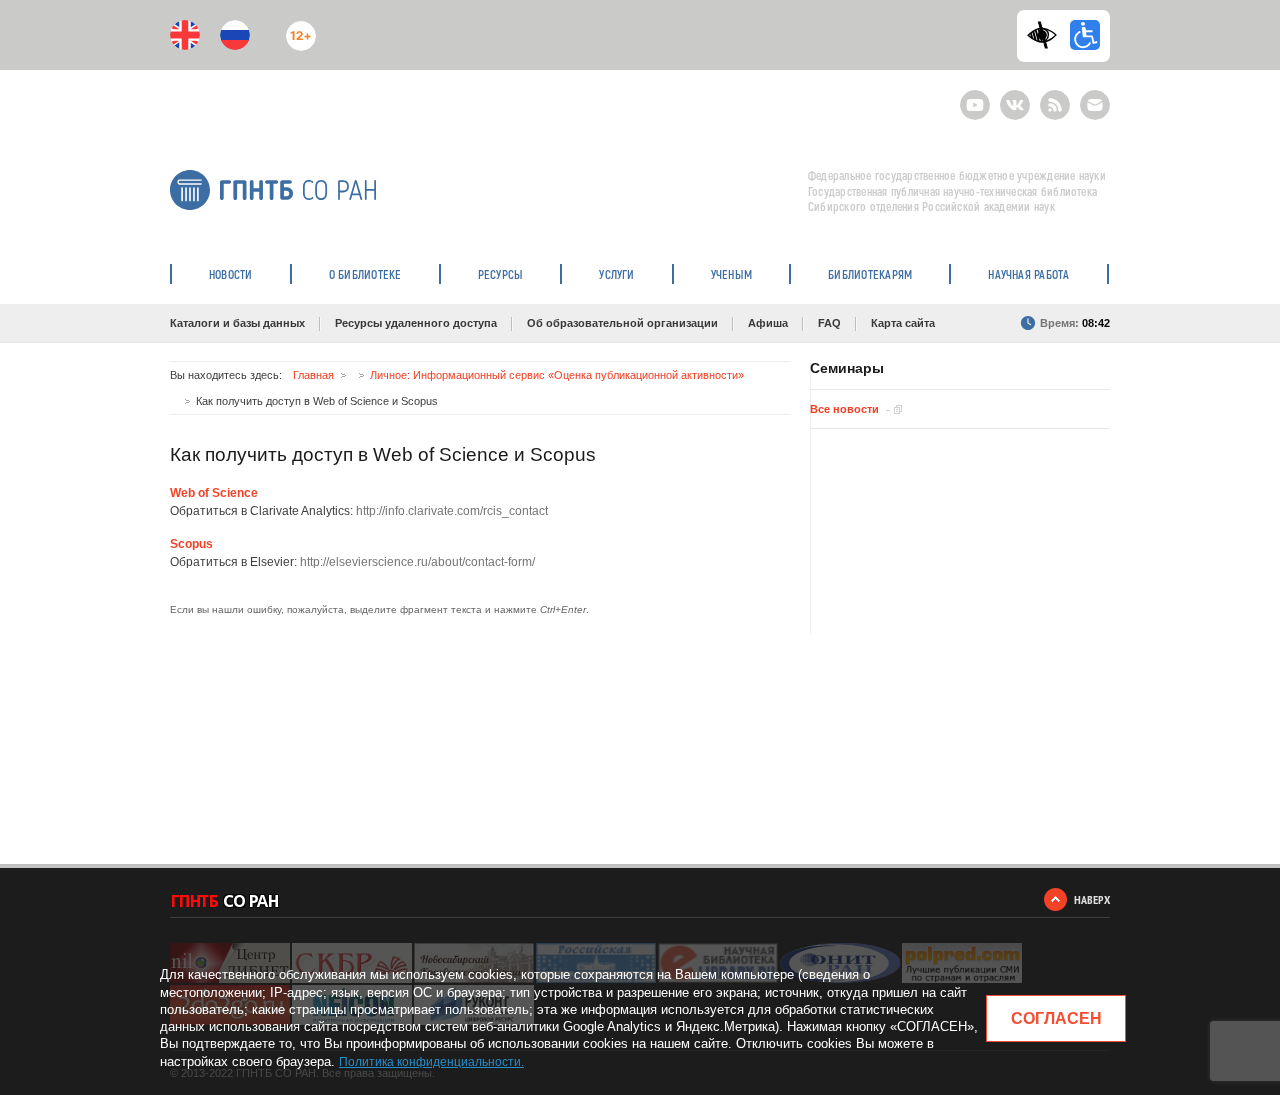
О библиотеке (365, 274)
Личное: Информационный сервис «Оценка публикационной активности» (557, 375)
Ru (235, 35)
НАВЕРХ (1092, 899)
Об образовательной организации (622, 323)
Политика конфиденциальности (430, 1062)
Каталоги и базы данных (237, 323)
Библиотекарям (870, 274)
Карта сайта (903, 323)
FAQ (829, 323)
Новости (231, 274)
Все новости (844, 409)
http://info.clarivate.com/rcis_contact (452, 511)
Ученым (731, 274)
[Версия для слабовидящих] (1047, 35)
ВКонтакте (1015, 96)
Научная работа (1028, 274)
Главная (313, 375)
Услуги (616, 274)
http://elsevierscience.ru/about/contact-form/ (417, 562)
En (185, 35)
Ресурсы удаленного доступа (416, 323)
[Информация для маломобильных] (1085, 35)
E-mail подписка (1095, 105)
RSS (1052, 96)
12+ (296, 27)
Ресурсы (501, 274)
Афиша (768, 323)
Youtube (975, 96)
